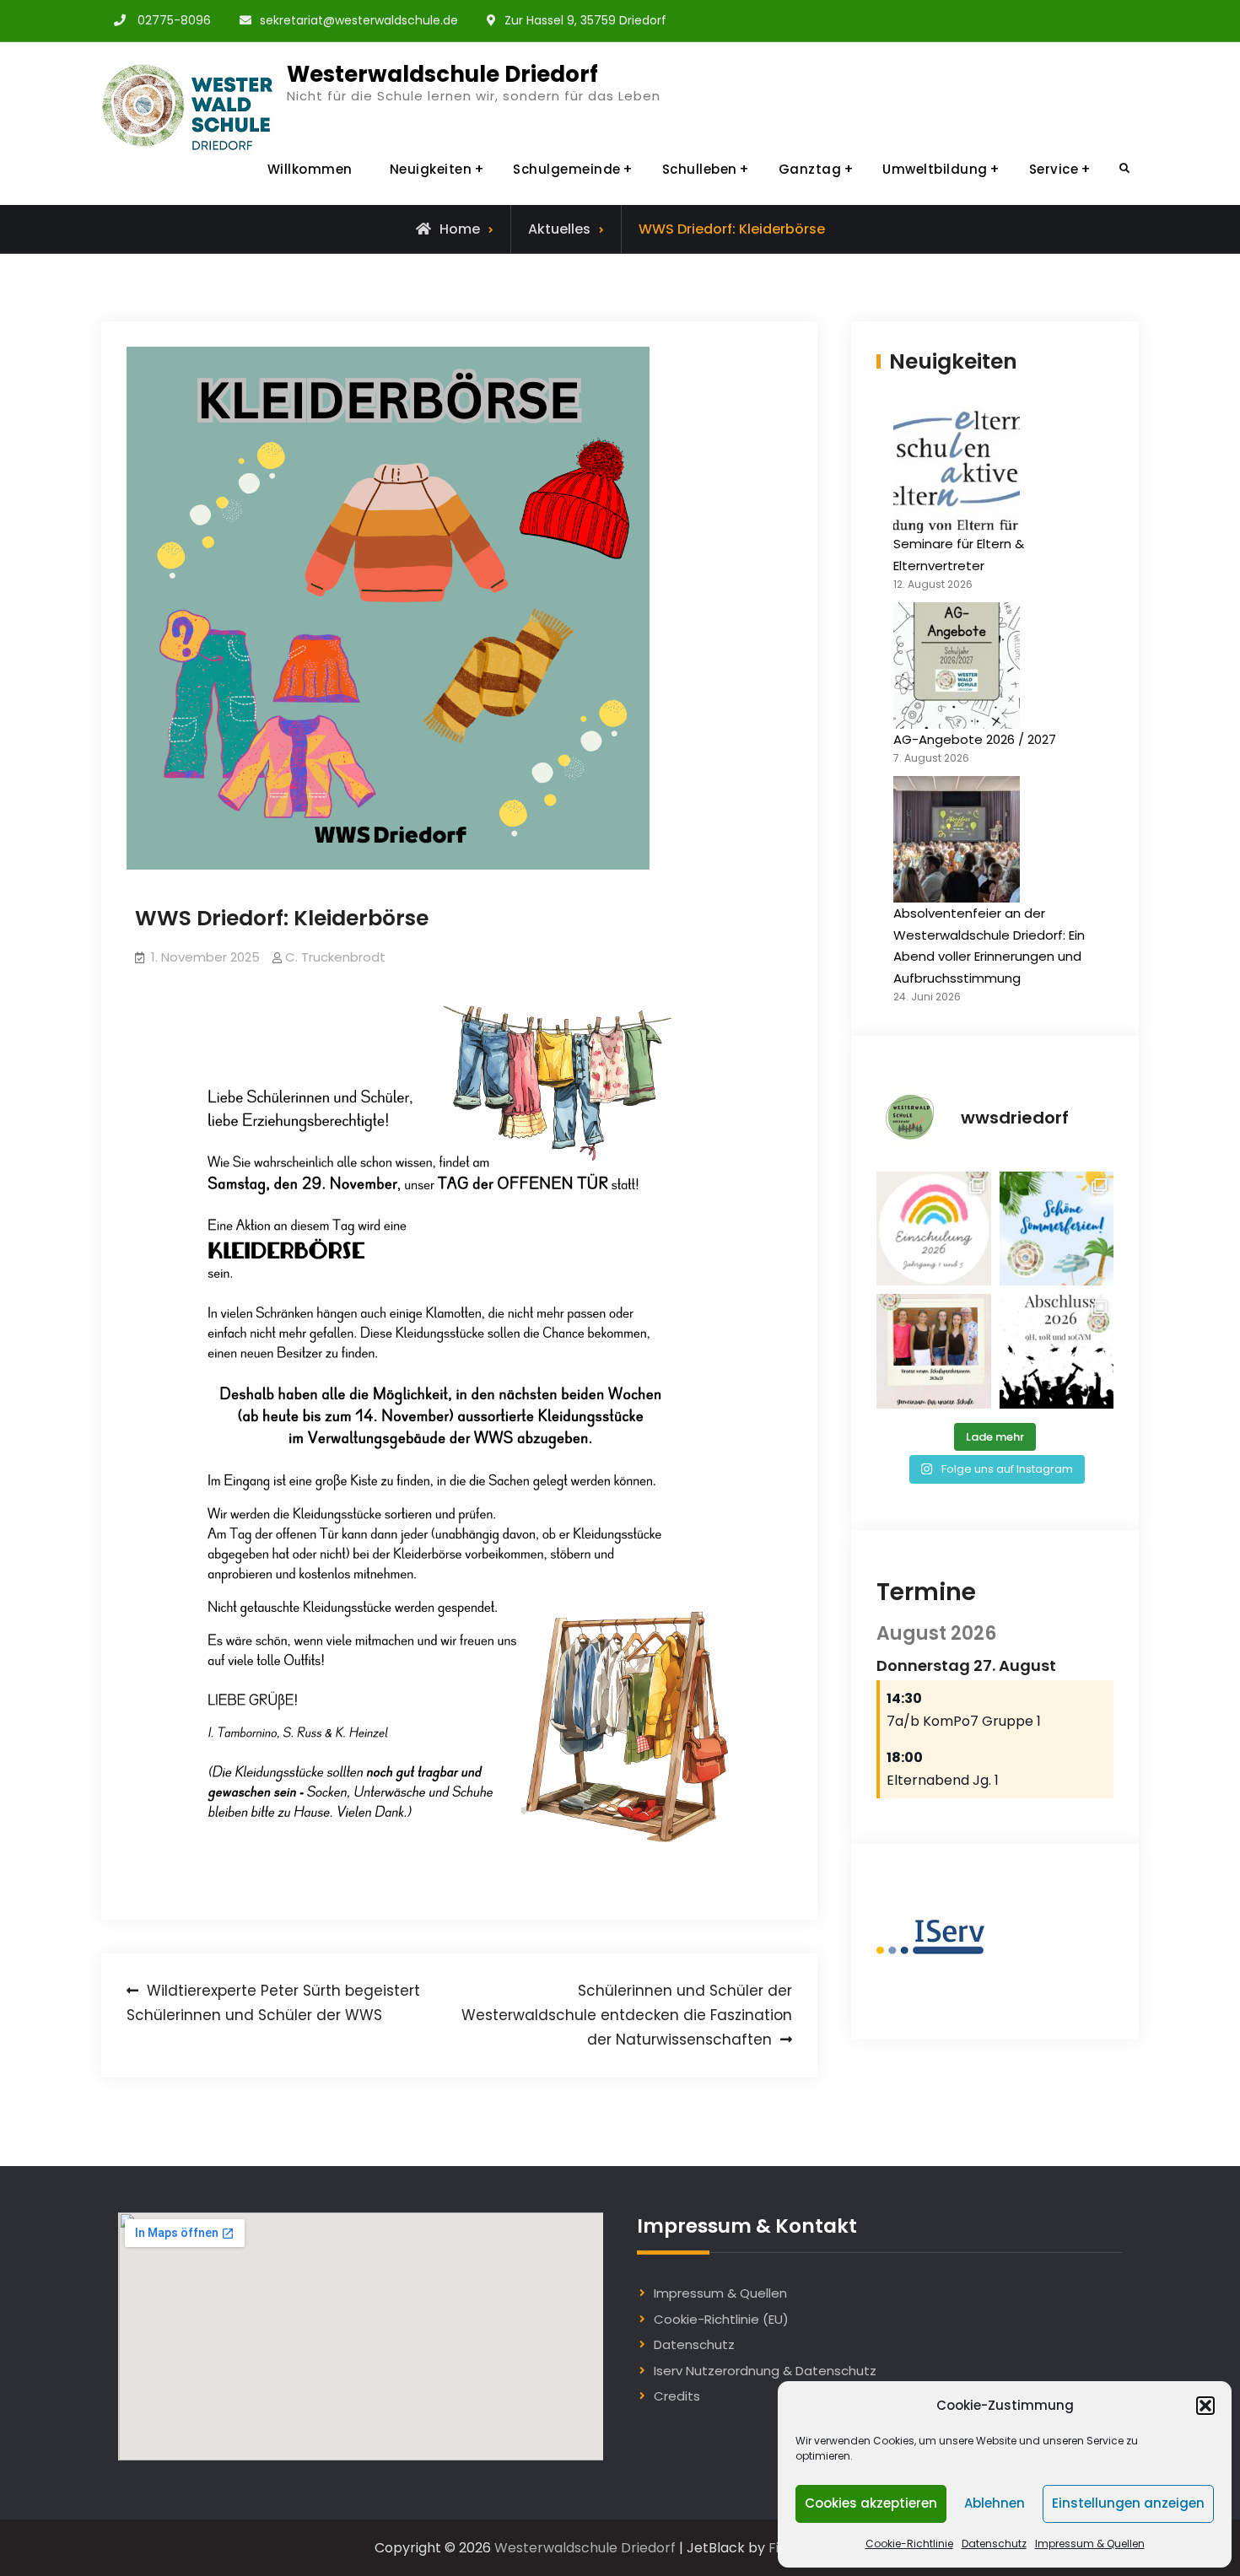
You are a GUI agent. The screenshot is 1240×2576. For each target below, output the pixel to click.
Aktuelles (559, 229)
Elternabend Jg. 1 (943, 1780)
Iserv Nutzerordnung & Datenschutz (765, 2371)
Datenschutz (994, 2544)
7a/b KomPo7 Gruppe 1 (964, 1721)
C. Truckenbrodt (335, 957)
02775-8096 (174, 20)
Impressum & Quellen (1090, 2544)
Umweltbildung (935, 169)
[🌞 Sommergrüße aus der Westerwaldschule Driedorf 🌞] (1057, 1229)
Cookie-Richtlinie (909, 2544)
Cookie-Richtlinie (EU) (721, 2319)
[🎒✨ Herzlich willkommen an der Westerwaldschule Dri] (934, 1229)
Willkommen (310, 169)
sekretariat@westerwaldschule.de (359, 20)
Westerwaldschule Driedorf (442, 74)
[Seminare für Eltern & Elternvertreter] (957, 470)
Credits (677, 2396)
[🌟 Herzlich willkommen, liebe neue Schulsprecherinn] (934, 1351)
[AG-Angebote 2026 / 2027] (957, 666)
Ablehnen (995, 2503)
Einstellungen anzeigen (1128, 2503)
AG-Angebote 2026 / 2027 (975, 739)
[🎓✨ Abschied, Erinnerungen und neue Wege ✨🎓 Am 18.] (1057, 1351)
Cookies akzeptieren (871, 2503)
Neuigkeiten (431, 169)
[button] (1205, 2406)
